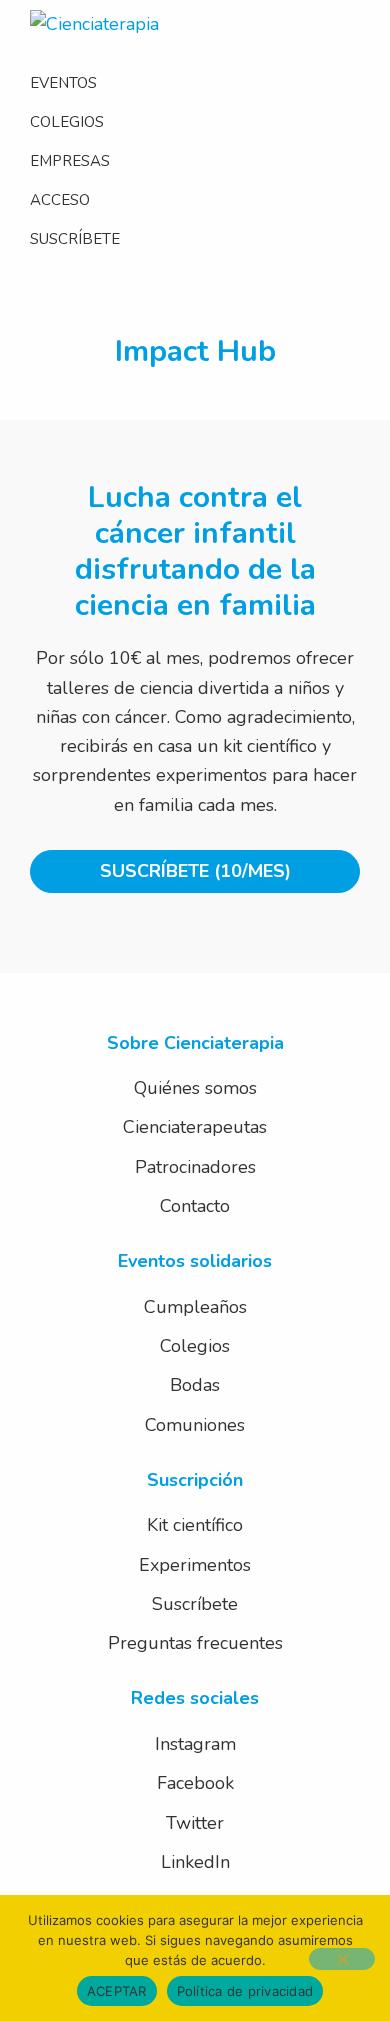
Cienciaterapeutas (195, 1127)
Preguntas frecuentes (195, 1643)
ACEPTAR (117, 1991)
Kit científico (195, 1525)
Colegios (195, 1346)
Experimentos (195, 1565)
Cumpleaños (195, 1307)
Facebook (195, 1783)
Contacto (195, 1206)
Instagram (195, 1744)
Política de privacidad (245, 1991)
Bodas (195, 1385)
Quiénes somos (195, 1088)
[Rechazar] (342, 1959)
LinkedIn (195, 1862)
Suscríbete (195, 1604)
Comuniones (195, 1425)
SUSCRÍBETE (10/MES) (195, 871)
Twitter (195, 1823)
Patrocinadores (195, 1167)
